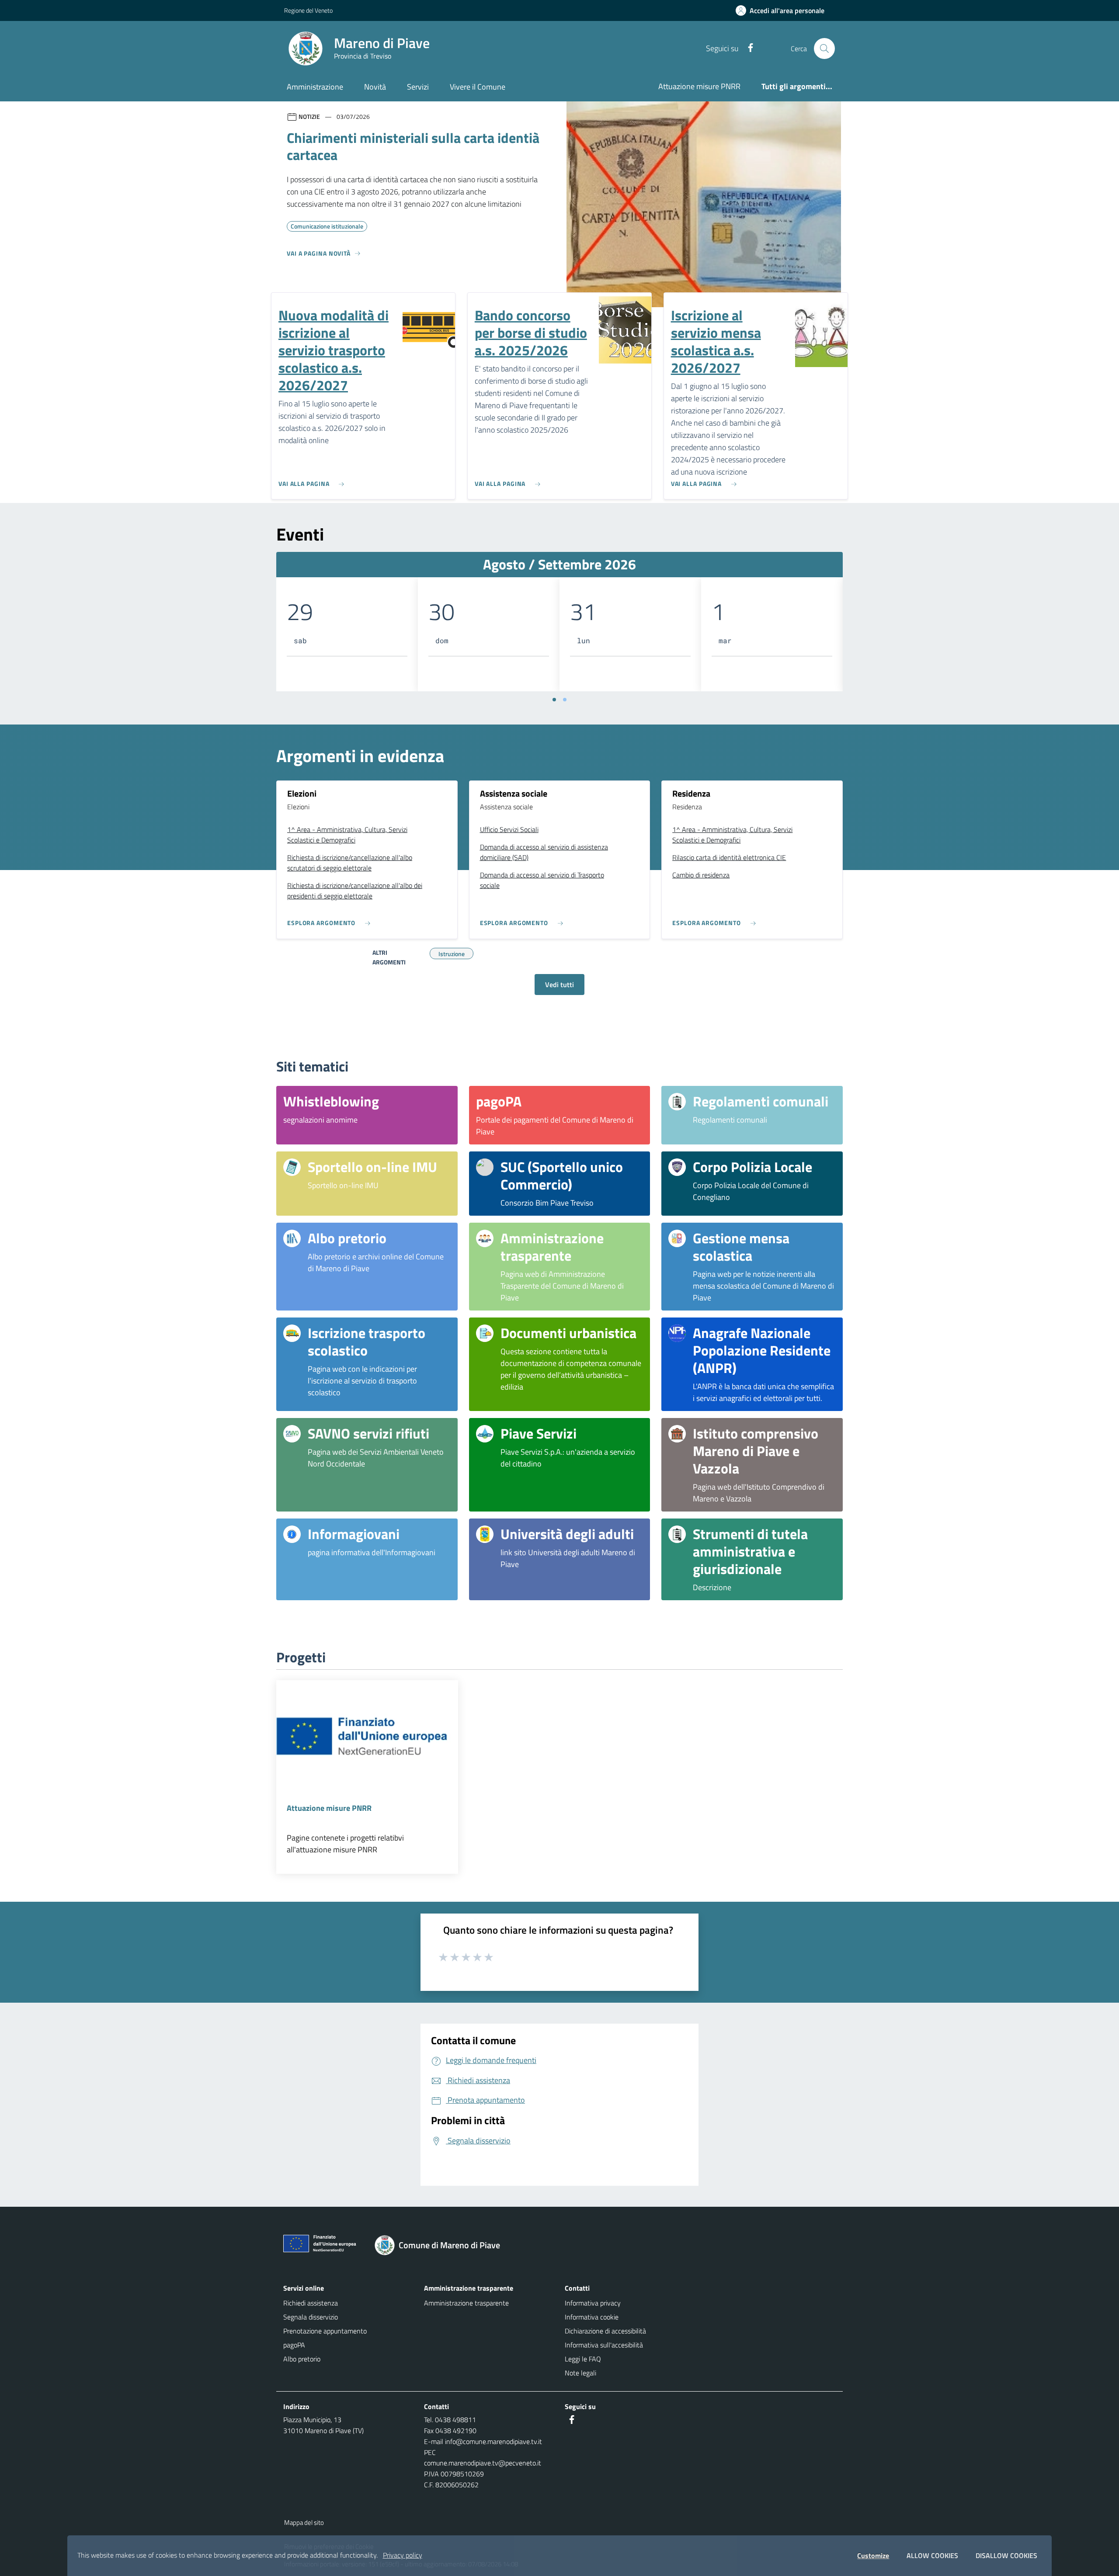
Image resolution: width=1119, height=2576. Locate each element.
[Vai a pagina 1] (554, 700)
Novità (375, 87)
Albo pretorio (302, 2359)
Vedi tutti (559, 985)
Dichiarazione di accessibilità (605, 2331)
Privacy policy (403, 2555)
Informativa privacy (593, 2303)
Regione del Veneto (308, 10)
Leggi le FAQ (583, 2359)
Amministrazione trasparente (466, 2303)
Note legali (580, 2373)
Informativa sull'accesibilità (604, 2345)
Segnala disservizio (311, 2317)
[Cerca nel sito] (824, 49)
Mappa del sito (304, 2522)
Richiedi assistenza (311, 2303)
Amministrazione (315, 87)
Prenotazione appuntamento (325, 2331)
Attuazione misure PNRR (699, 86)
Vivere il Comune (478, 87)
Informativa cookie (592, 2317)
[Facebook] (747, 48)
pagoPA (294, 2345)
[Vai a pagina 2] (565, 700)
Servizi (418, 87)
